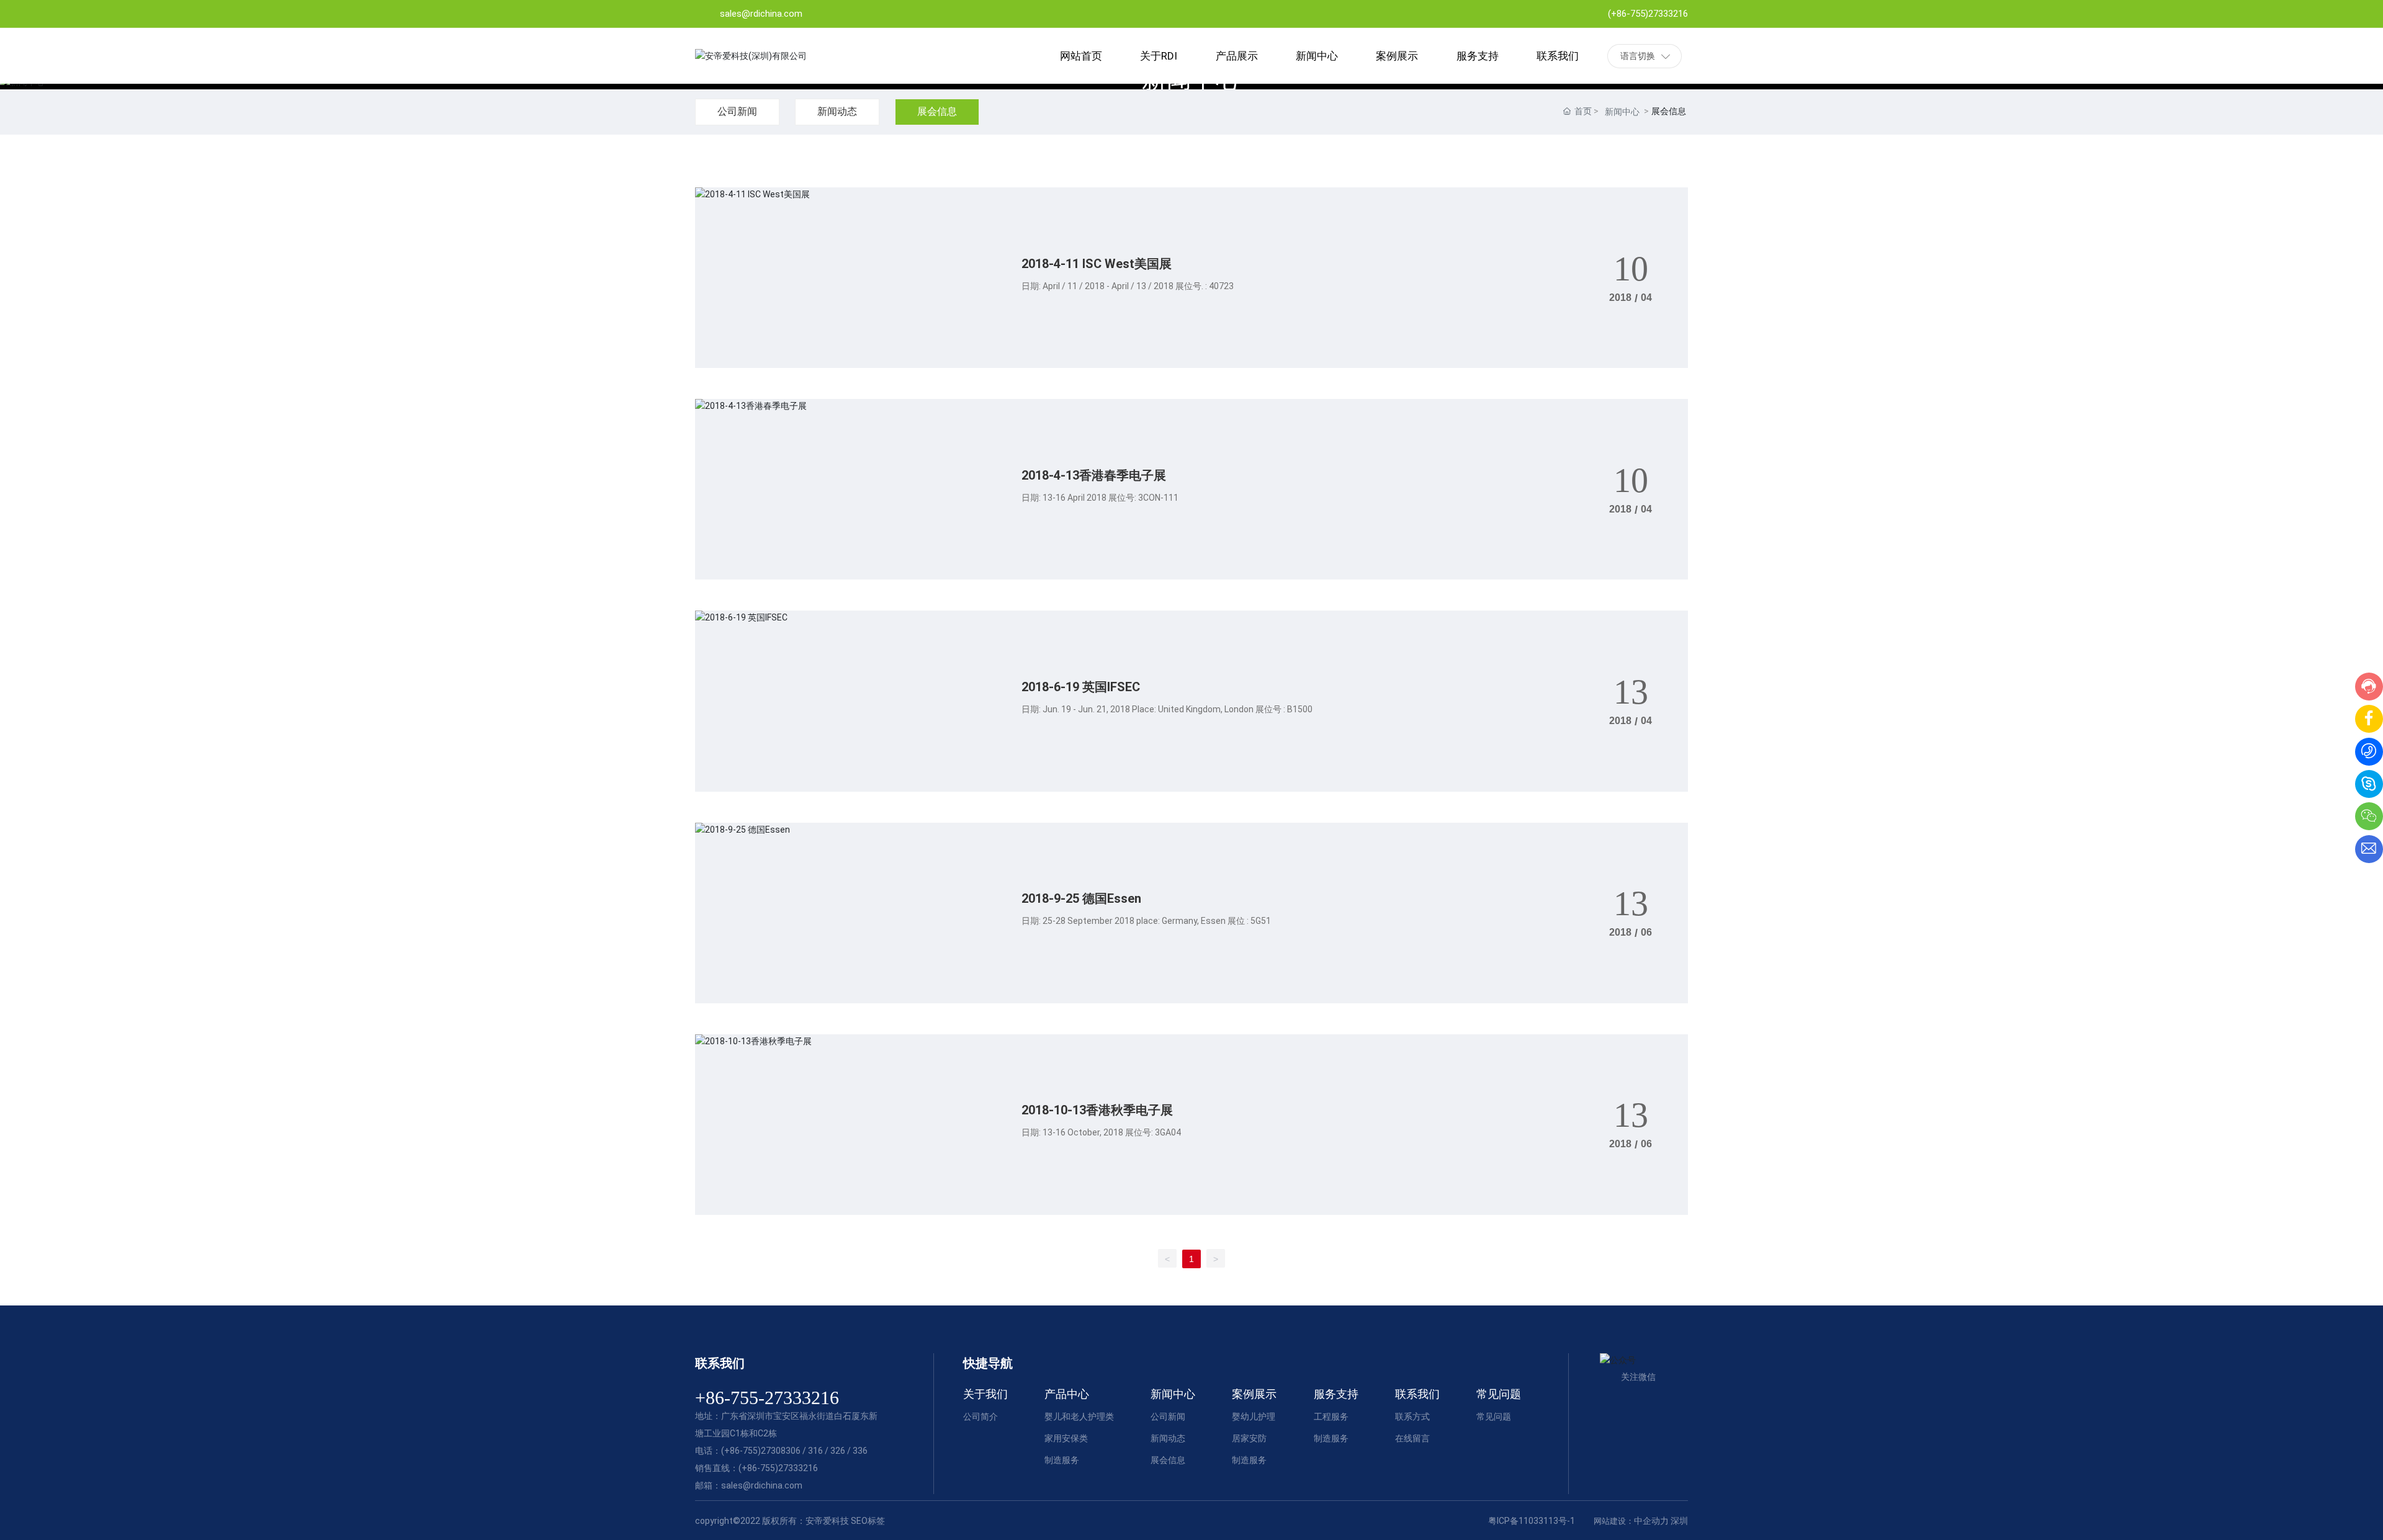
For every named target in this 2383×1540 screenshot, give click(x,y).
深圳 (1679, 1521)
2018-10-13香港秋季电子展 (1097, 1110)
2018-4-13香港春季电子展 (1094, 475)
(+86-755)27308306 (761, 1451)
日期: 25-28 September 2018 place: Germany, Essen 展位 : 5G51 (1146, 921)
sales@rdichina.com (761, 14)
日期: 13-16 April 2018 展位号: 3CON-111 (1100, 498)
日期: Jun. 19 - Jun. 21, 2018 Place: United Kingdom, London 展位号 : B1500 (1167, 709)
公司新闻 (737, 111)
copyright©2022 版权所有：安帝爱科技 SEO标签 (790, 1521)
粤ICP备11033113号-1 (1532, 1521)
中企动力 (1651, 1521)
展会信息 (937, 111)
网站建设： (1614, 1521)
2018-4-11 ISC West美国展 (1097, 264)
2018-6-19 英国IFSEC (1081, 687)
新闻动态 (837, 111)
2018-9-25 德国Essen (1081, 898)
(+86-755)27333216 (1648, 14)
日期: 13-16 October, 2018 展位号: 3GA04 (1101, 1132)
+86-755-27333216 (767, 1398)
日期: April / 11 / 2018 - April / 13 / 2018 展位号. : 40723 (1128, 286)
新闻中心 (1622, 112)
